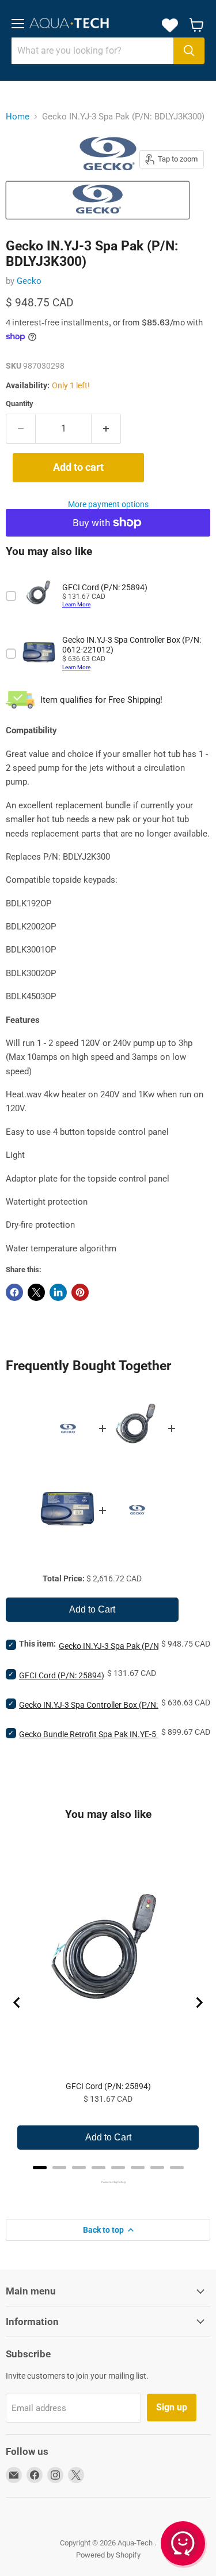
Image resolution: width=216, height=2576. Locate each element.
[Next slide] (199, 2003)
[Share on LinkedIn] (58, 1292)
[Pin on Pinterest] (80, 1292)
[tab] (40, 2168)
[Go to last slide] (17, 2003)
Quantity (20, 404)
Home (18, 117)
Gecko (29, 281)
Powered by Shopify (108, 2555)
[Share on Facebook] (14, 1292)
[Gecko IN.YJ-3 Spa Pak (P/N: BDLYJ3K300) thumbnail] (98, 200)
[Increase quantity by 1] (106, 429)
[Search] (189, 51)
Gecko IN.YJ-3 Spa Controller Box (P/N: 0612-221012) (115, 1705)
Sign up (172, 2407)
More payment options (108, 504)
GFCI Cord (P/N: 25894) (62, 1675)
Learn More (76, 604)
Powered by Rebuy (108, 2182)
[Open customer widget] (184, 2545)
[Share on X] (36, 1292)
